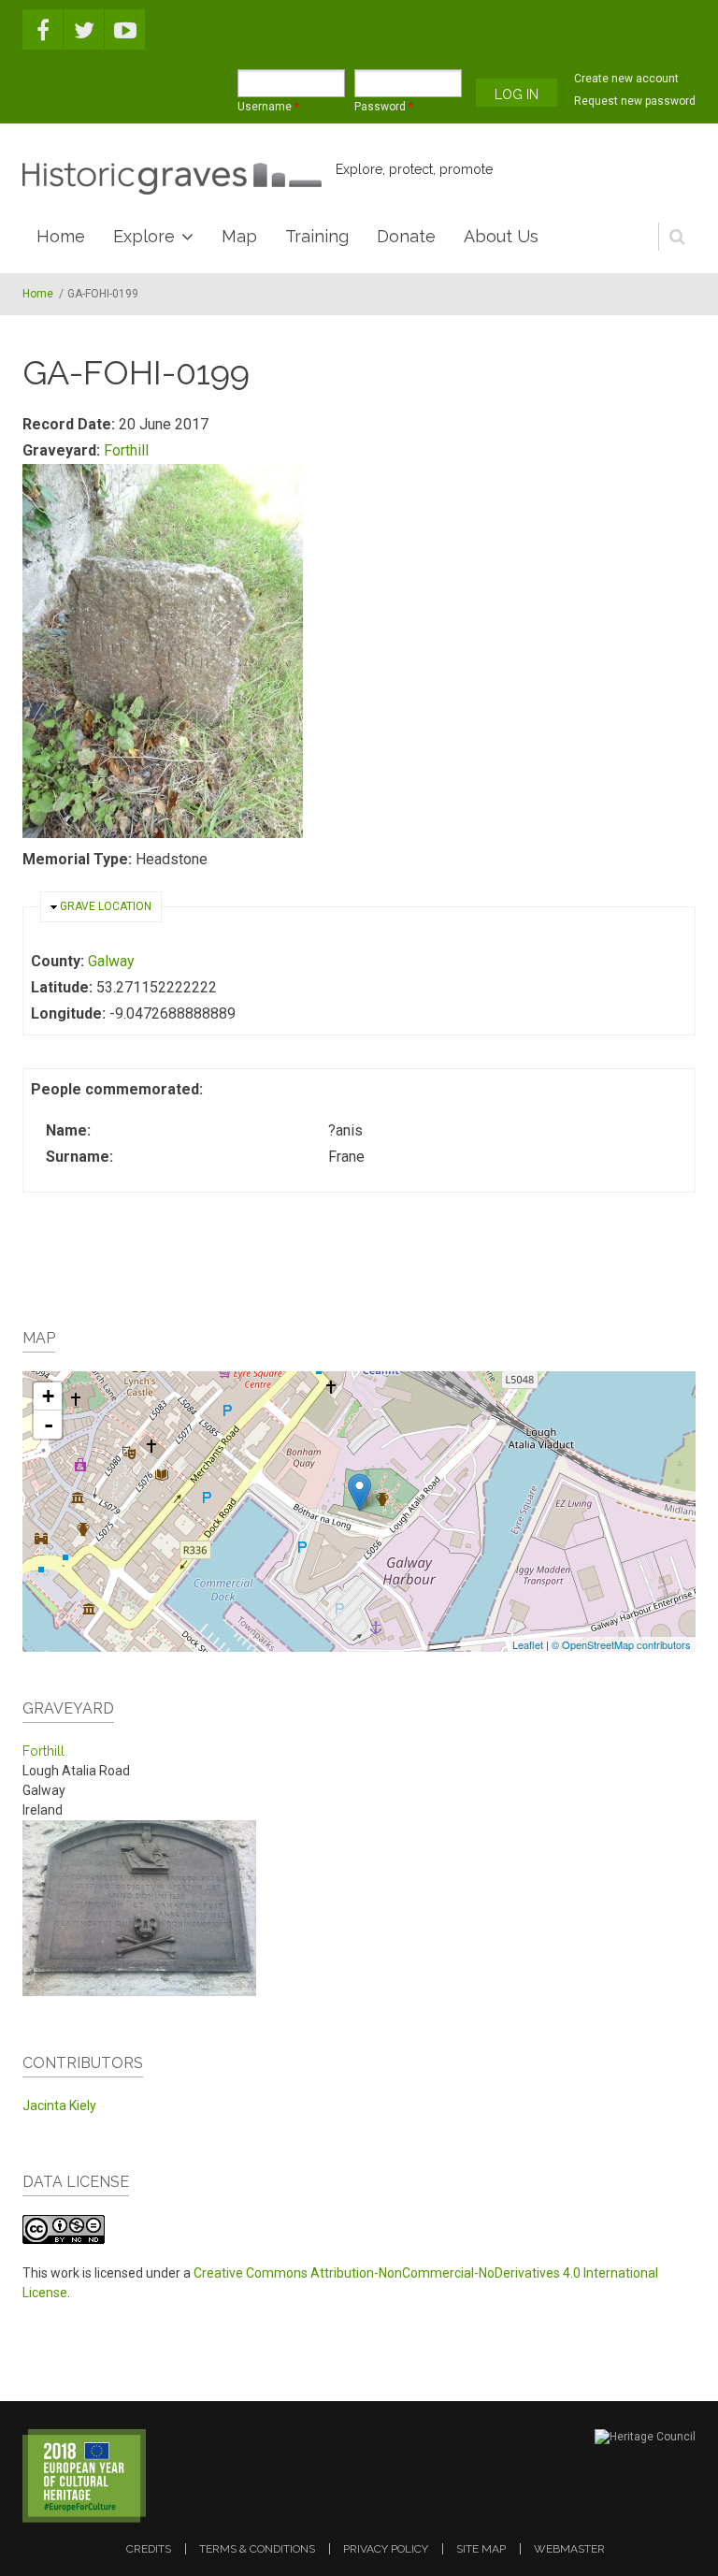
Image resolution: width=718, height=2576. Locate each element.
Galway (111, 961)
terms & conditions (257, 2549)
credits (149, 2549)
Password (384, 107)
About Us (501, 236)
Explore (144, 236)
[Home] (172, 179)
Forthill (126, 450)
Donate (406, 236)
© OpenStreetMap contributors (621, 1644)
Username (268, 107)
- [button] (49, 1425)
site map (481, 2549)
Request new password (635, 101)
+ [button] (48, 1396)
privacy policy (386, 2549)
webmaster (569, 2549)
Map (239, 236)
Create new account (626, 79)
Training (317, 236)
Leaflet (528, 1644)
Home (61, 236)
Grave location (106, 906)
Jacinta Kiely (59, 2106)
